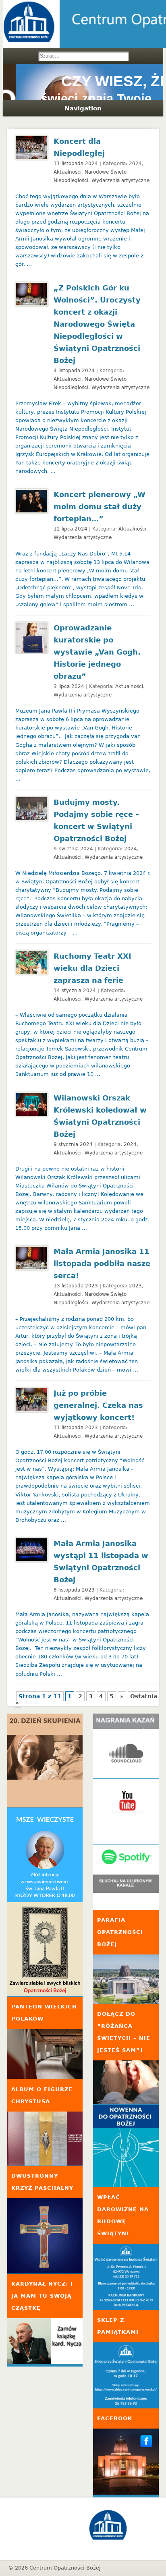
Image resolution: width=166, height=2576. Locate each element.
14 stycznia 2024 (75, 991)
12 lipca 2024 (71, 529)
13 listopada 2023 (76, 1286)
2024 (135, 164)
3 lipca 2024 (69, 686)
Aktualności (67, 172)
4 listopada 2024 (74, 371)
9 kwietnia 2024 (73, 849)
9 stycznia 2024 (73, 1144)
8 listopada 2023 (74, 1590)
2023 (135, 1286)
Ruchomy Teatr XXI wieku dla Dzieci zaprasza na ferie (92, 968)
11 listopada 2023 (76, 1428)
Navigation (83, 108)
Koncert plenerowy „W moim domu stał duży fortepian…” (100, 507)
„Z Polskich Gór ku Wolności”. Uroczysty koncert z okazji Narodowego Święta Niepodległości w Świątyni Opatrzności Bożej (97, 324)
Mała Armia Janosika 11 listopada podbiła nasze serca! (102, 1263)
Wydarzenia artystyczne (120, 180)
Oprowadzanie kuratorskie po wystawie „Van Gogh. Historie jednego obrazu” (97, 652)
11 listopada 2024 (76, 164)
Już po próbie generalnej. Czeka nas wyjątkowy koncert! (98, 1405)
